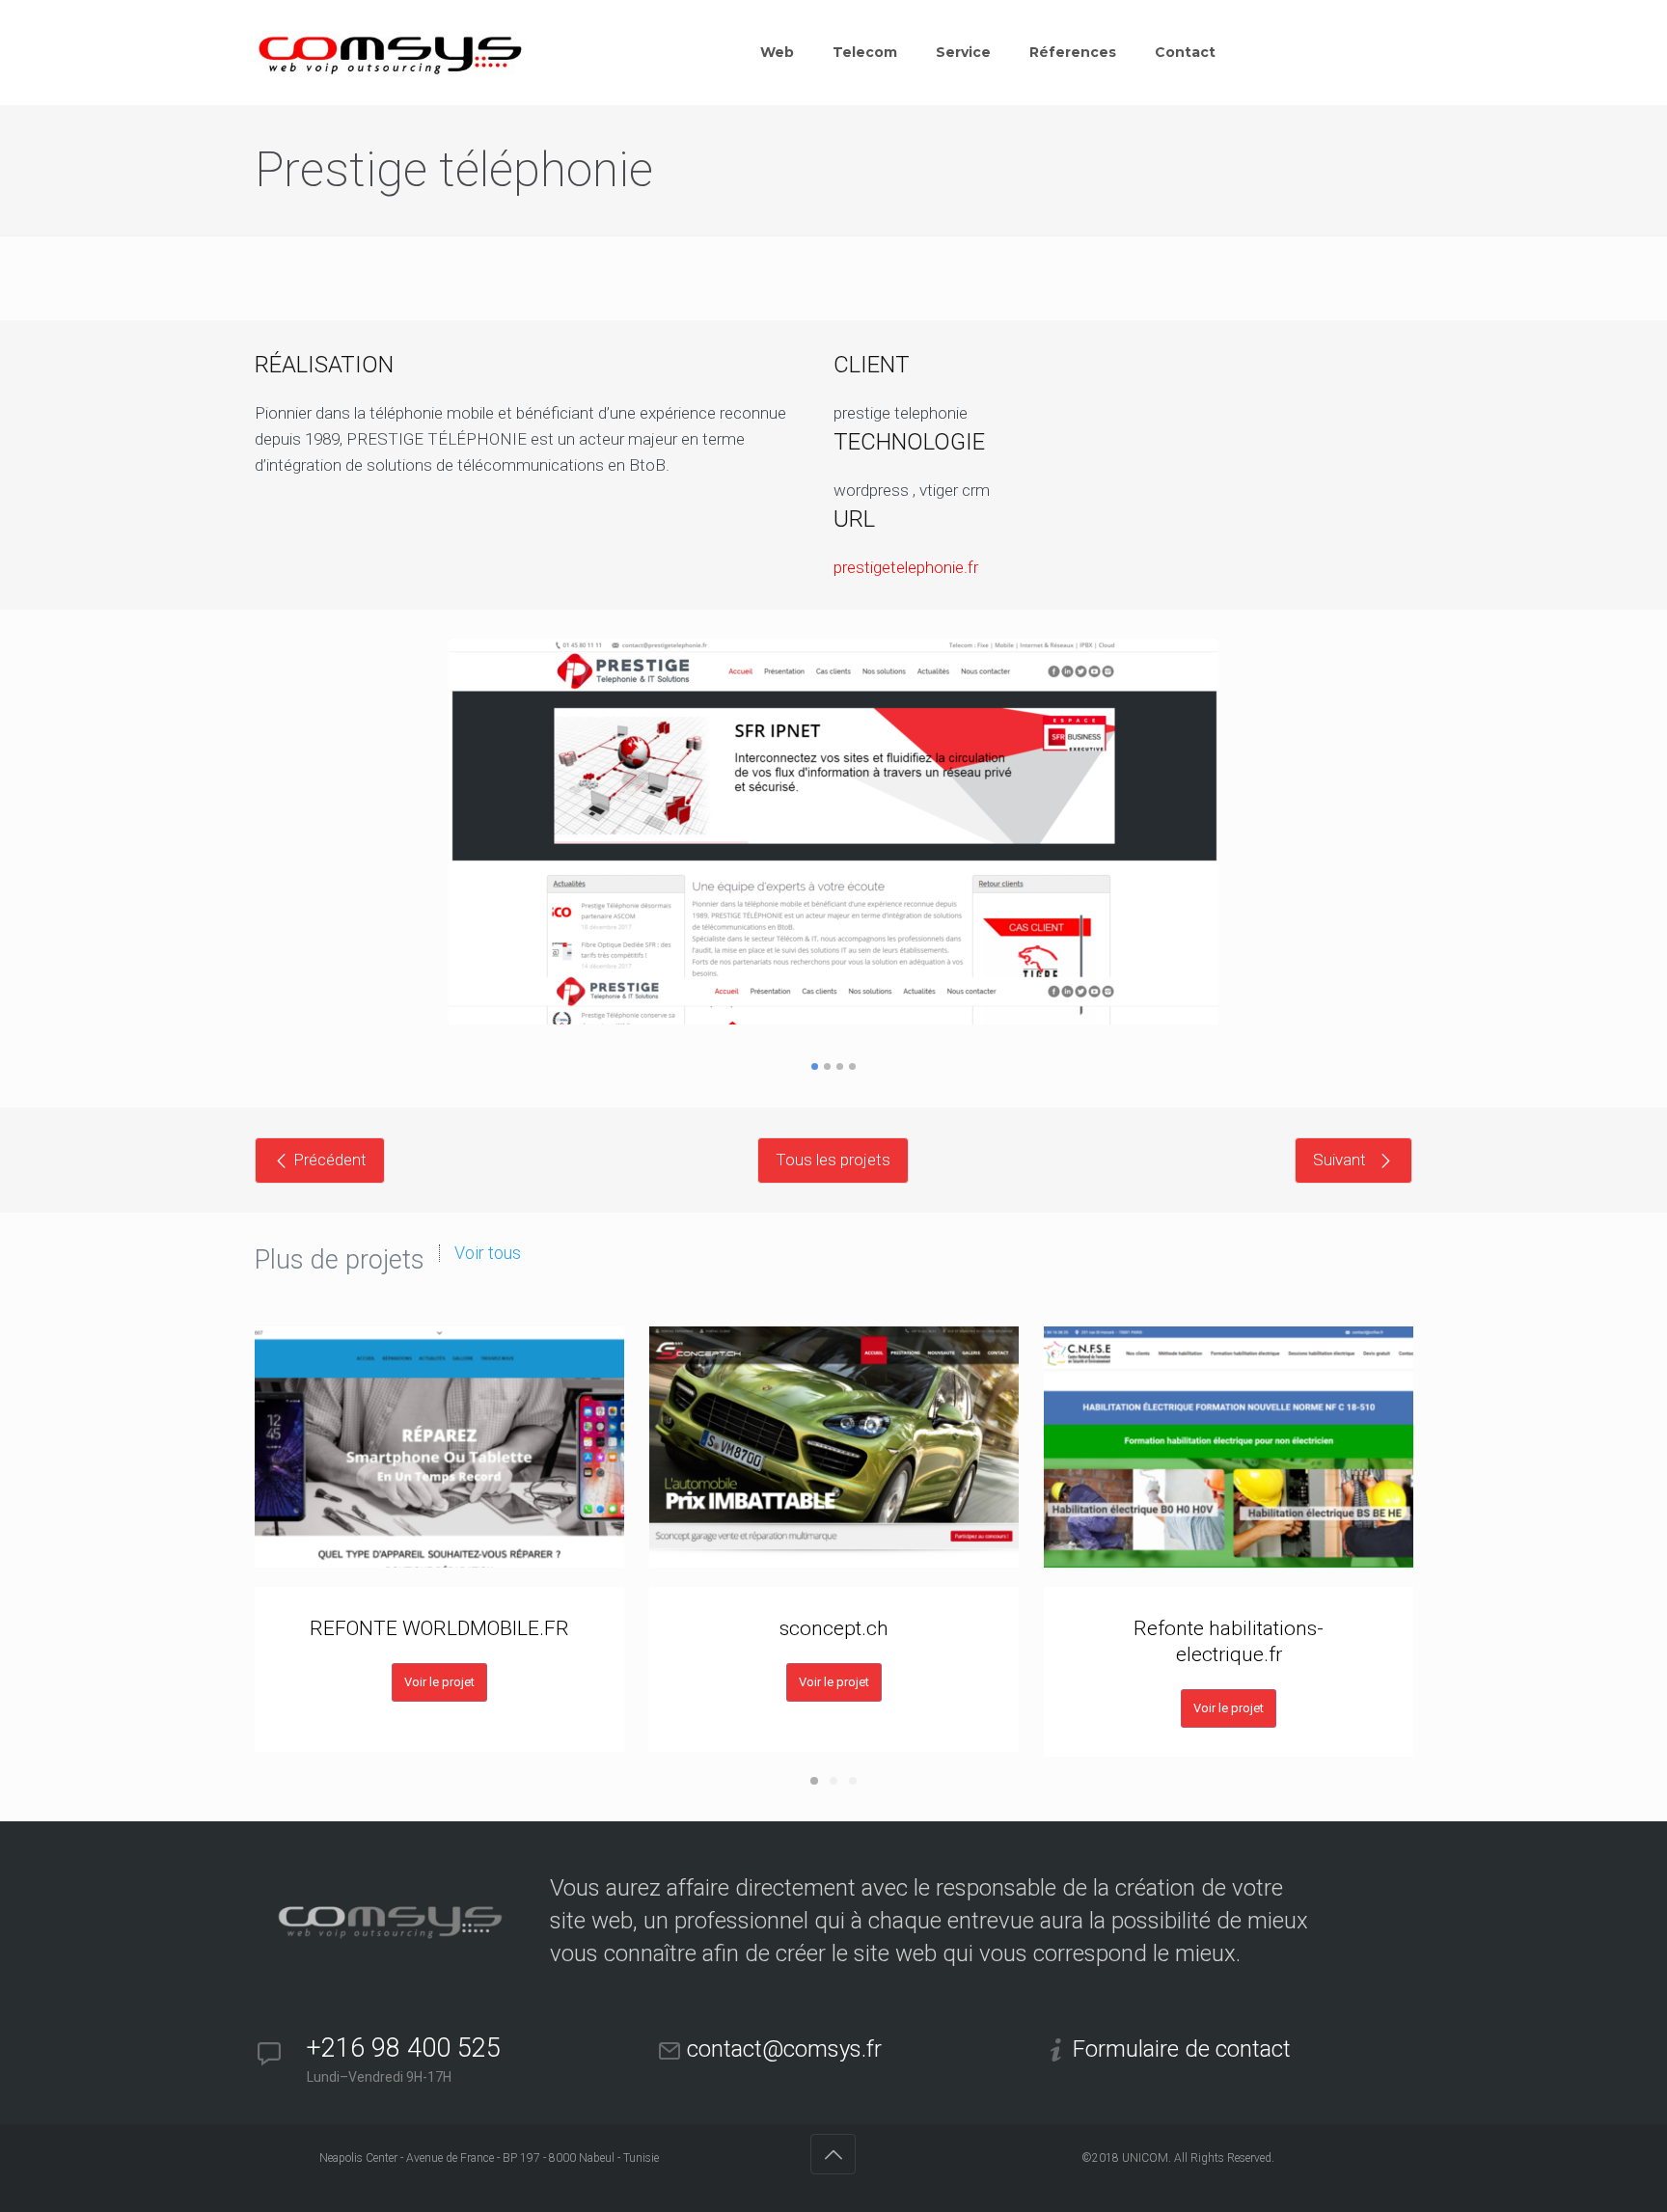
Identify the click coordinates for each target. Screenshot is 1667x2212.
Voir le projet (439, 1682)
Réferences (1073, 52)
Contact (1185, 52)
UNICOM (1145, 2158)
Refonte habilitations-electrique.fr (1229, 1641)
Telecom (865, 52)
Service (963, 52)
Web (777, 52)
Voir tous (488, 1253)
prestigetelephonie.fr (906, 567)
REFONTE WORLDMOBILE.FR (439, 1628)
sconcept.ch (834, 1628)
